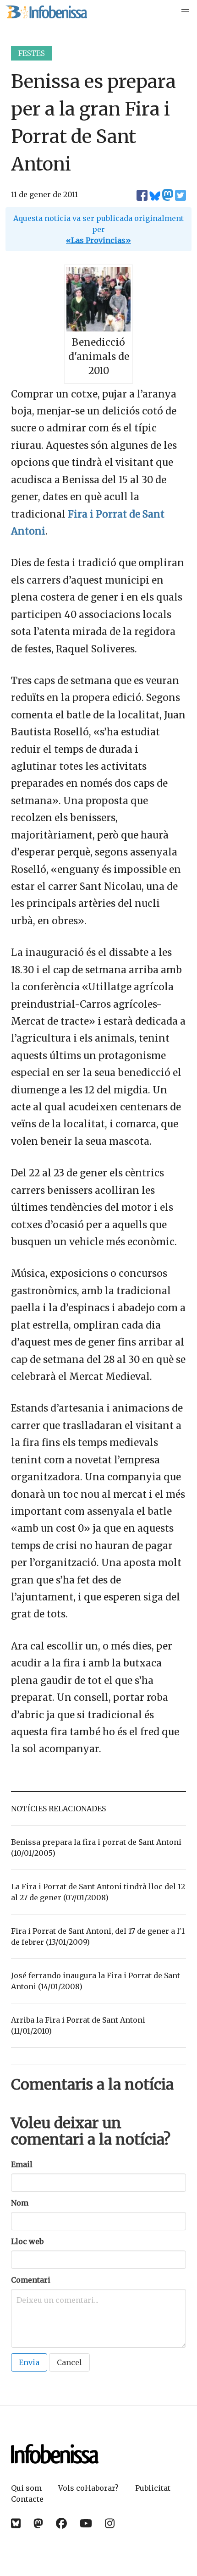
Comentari (31, 2280)
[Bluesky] (16, 2524)
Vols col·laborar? (88, 2488)
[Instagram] (110, 2524)
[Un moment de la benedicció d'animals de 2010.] (98, 328)
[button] (185, 12)
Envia (29, 2362)
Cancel (69, 2362)
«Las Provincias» (98, 240)
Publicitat (153, 2488)
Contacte (27, 2499)
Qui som (26, 2488)
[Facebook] (61, 2524)
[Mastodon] (38, 2524)
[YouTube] (86, 2524)
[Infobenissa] (46, 12)
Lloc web (27, 2241)
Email (22, 2164)
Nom (20, 2203)
